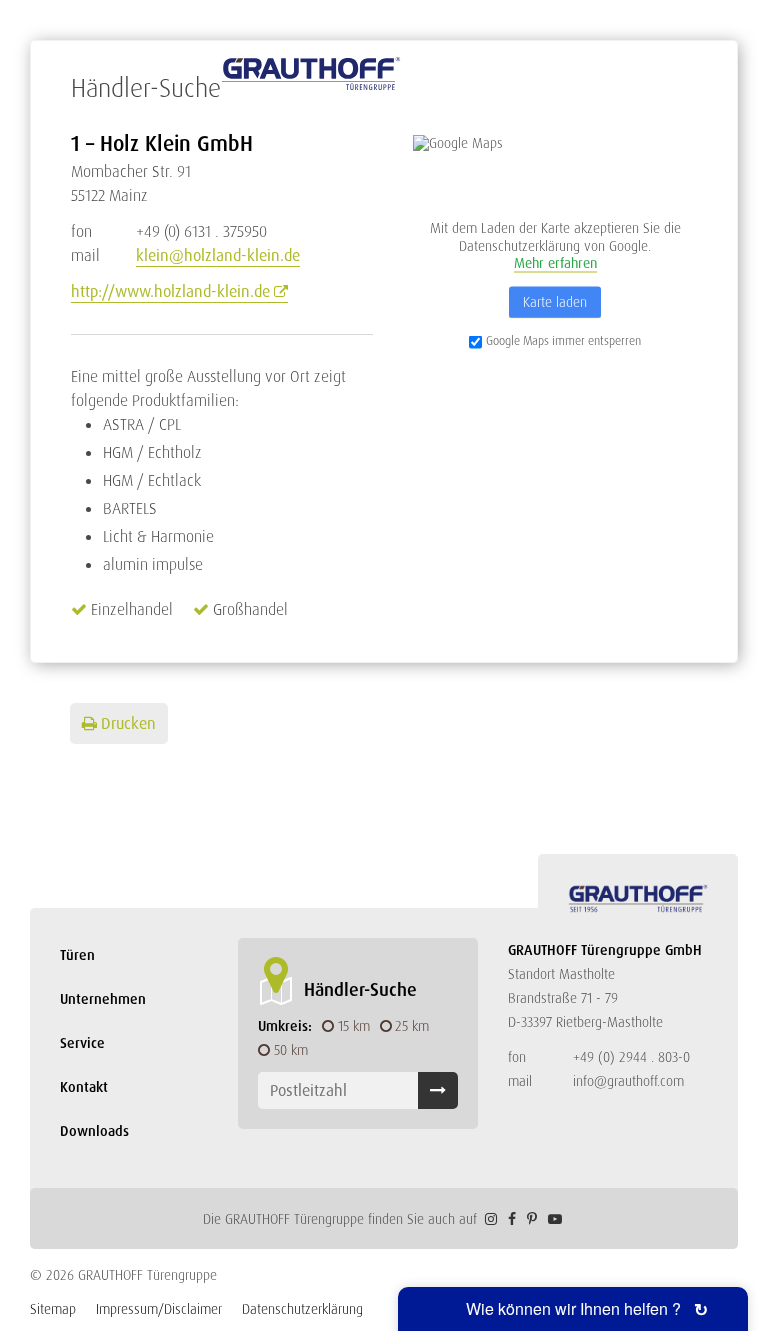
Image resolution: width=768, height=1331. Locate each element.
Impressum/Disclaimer (159, 1309)
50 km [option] (291, 1050)
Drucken (128, 723)
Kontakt (84, 1087)
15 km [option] (354, 1026)
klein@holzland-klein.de (218, 255)
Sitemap (53, 1309)
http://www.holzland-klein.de (170, 291)
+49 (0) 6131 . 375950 (169, 231)
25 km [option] (412, 1026)
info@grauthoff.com (628, 1081)
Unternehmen (103, 999)
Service (82, 1043)
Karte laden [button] (555, 301)
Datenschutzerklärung (302, 1309)
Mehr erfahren (555, 263)
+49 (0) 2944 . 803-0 (631, 1057)
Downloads (94, 1131)
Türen (77, 955)
